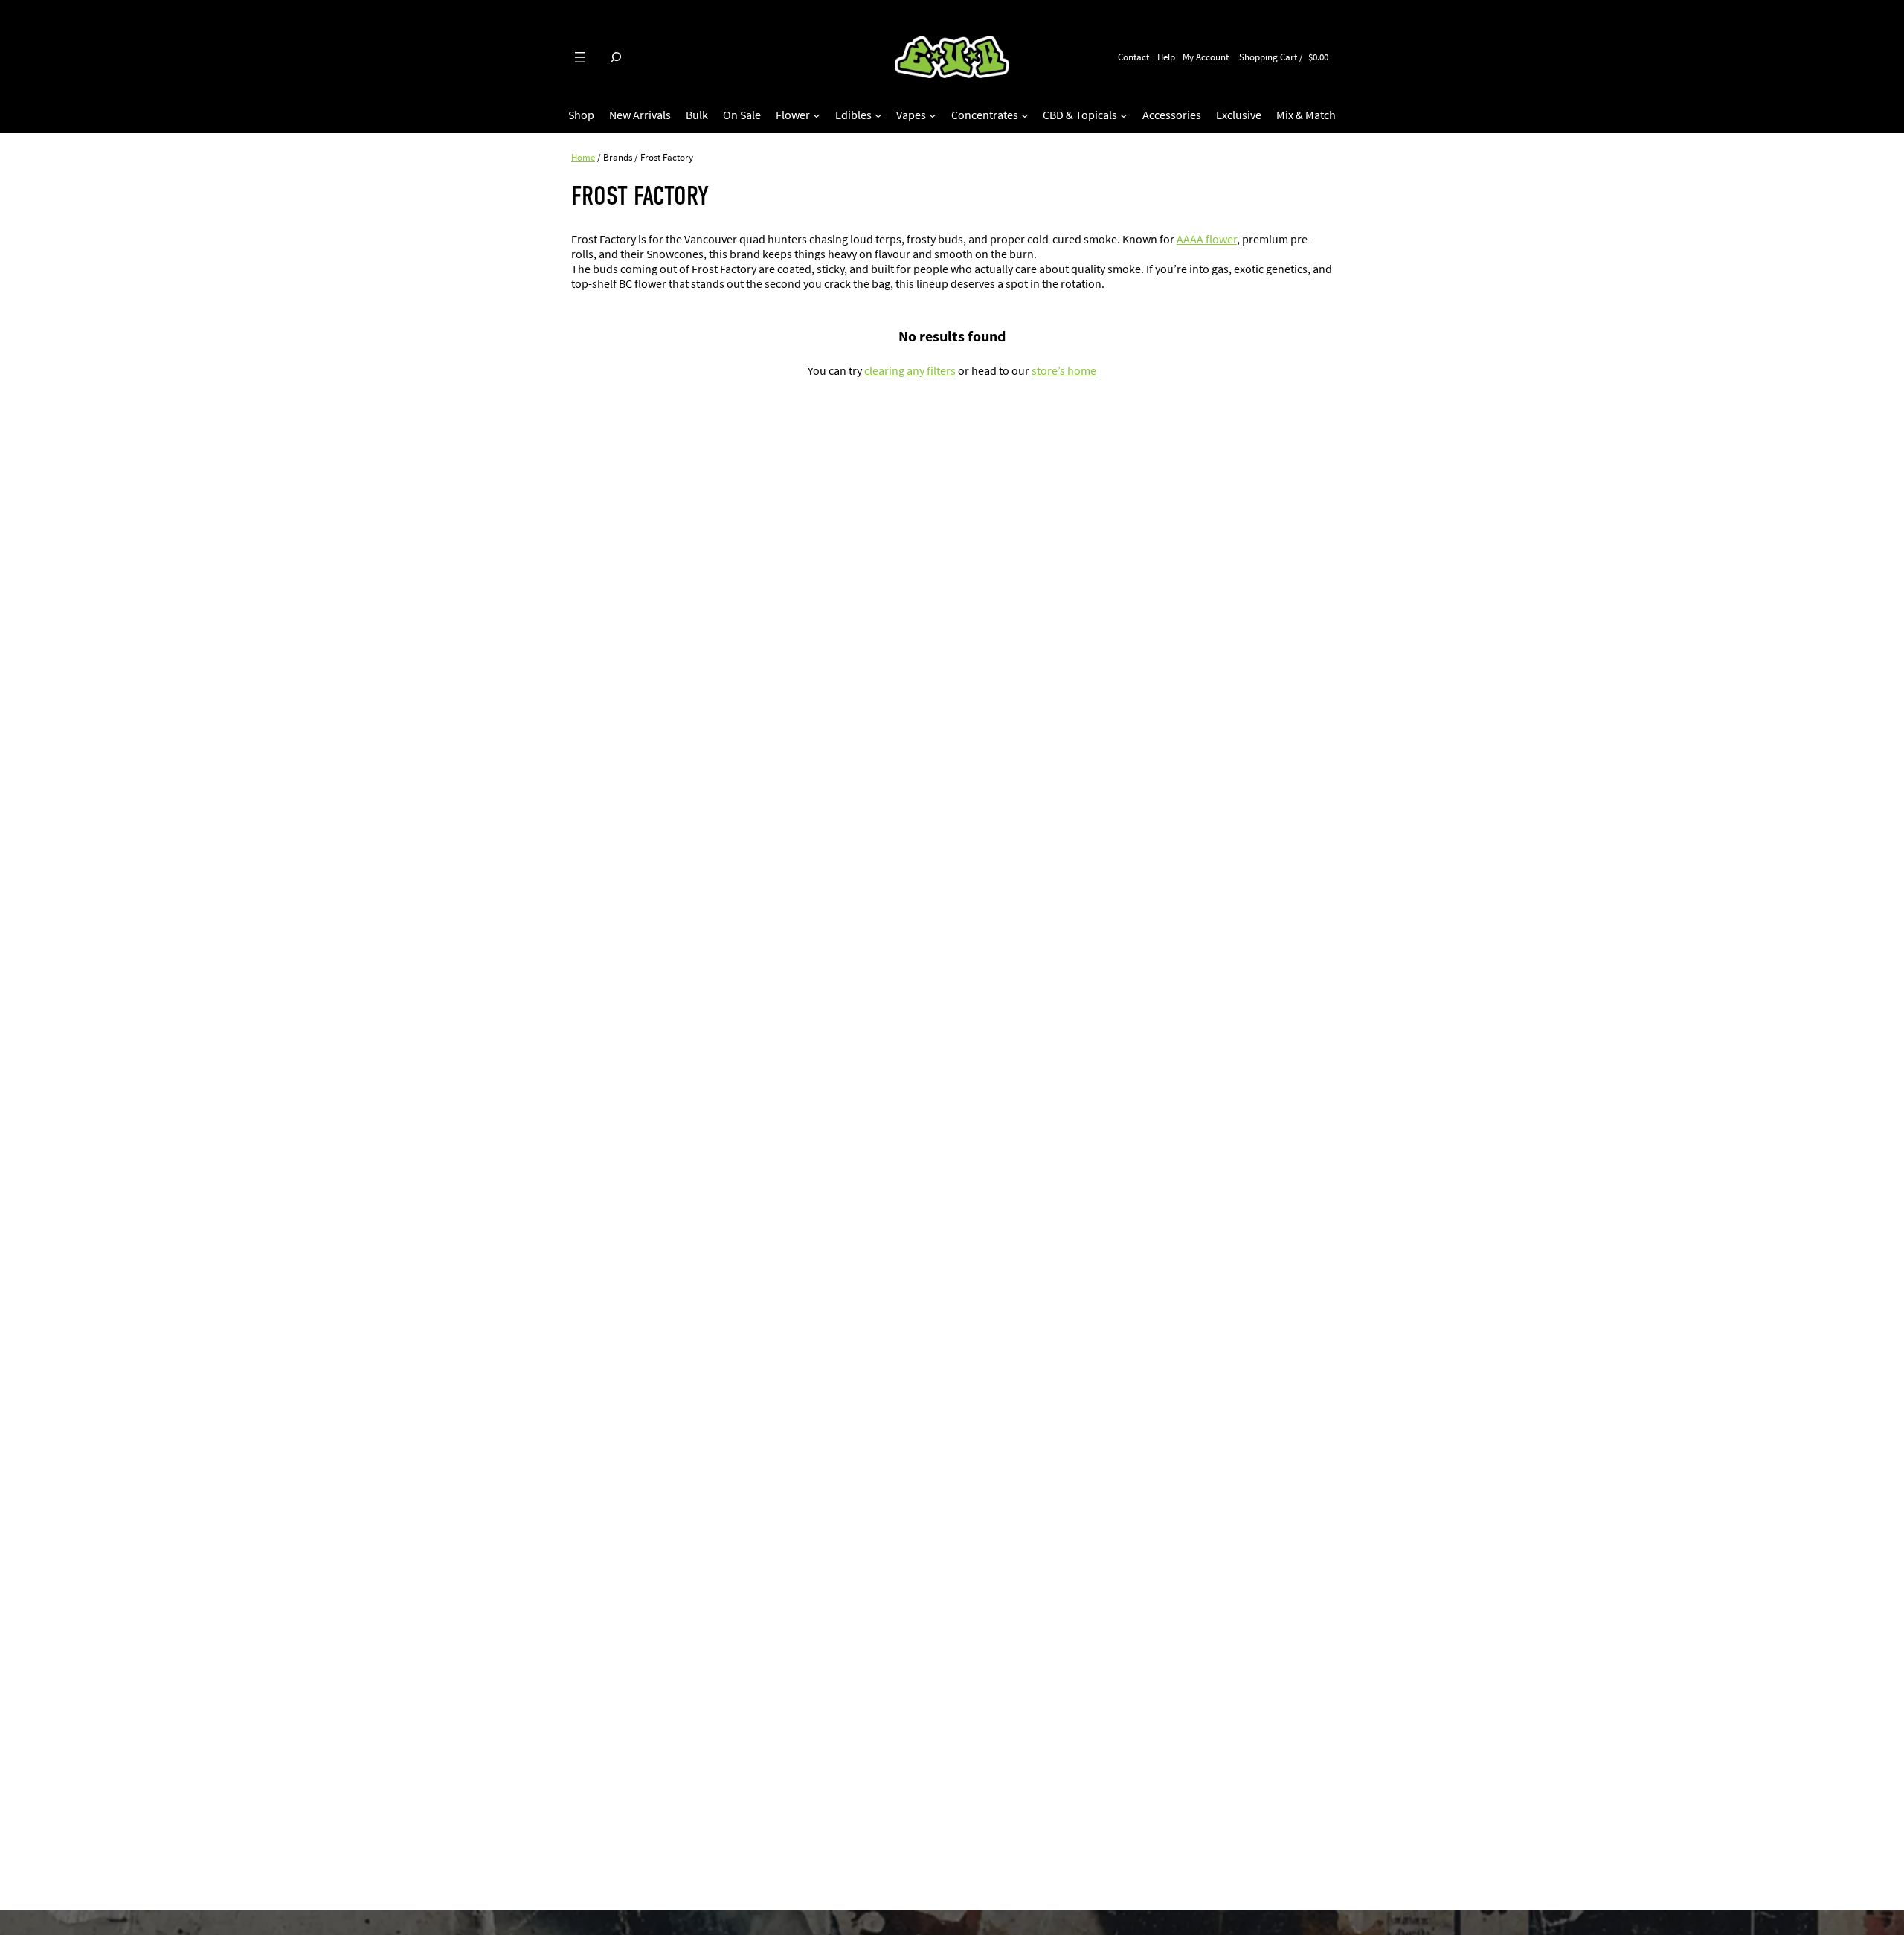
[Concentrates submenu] (1025, 115)
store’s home (1064, 370)
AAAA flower (1207, 239)
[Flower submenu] (817, 115)
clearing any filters (910, 370)
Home (583, 157)
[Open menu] (580, 57)
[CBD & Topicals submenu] (1124, 115)
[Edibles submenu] (878, 115)
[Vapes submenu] (933, 115)
